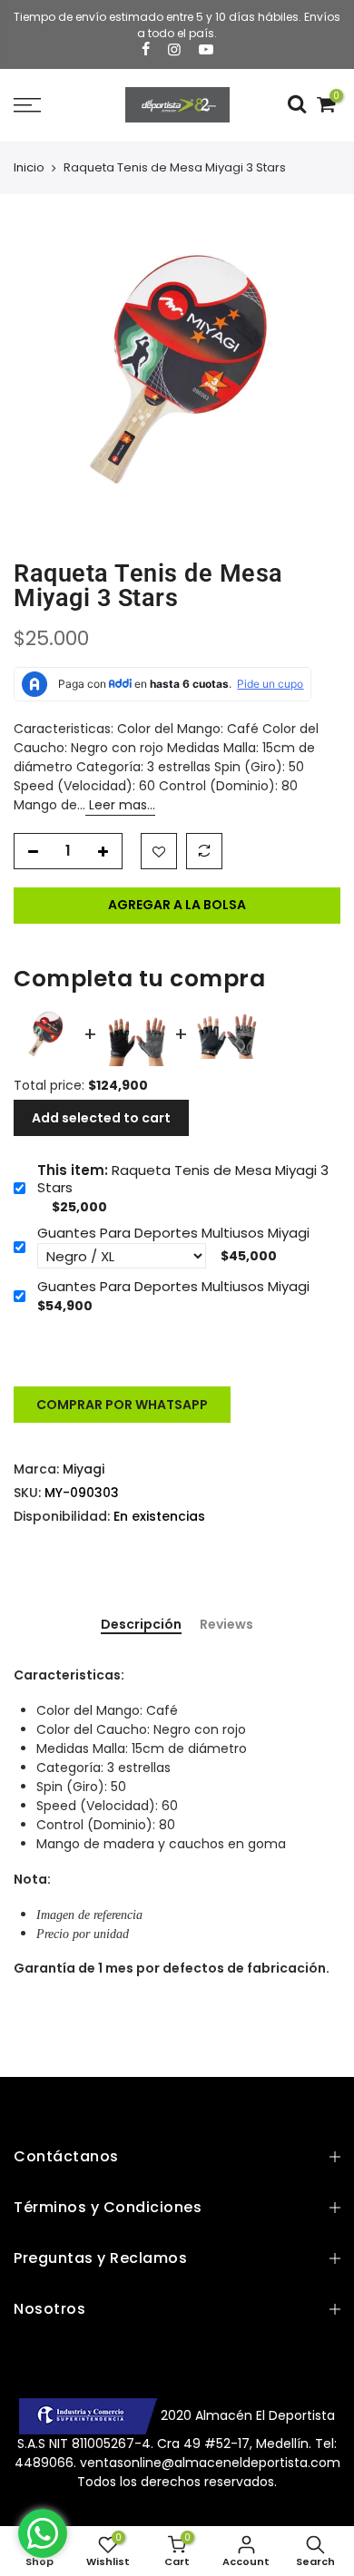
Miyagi (84, 1469)
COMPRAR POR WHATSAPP (122, 1405)
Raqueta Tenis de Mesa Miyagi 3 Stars (183, 1179)
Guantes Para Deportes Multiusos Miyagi (173, 1233)
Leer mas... (120, 805)
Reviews (226, 1625)
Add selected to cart (101, 1118)
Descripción (141, 1625)
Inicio (29, 168)
